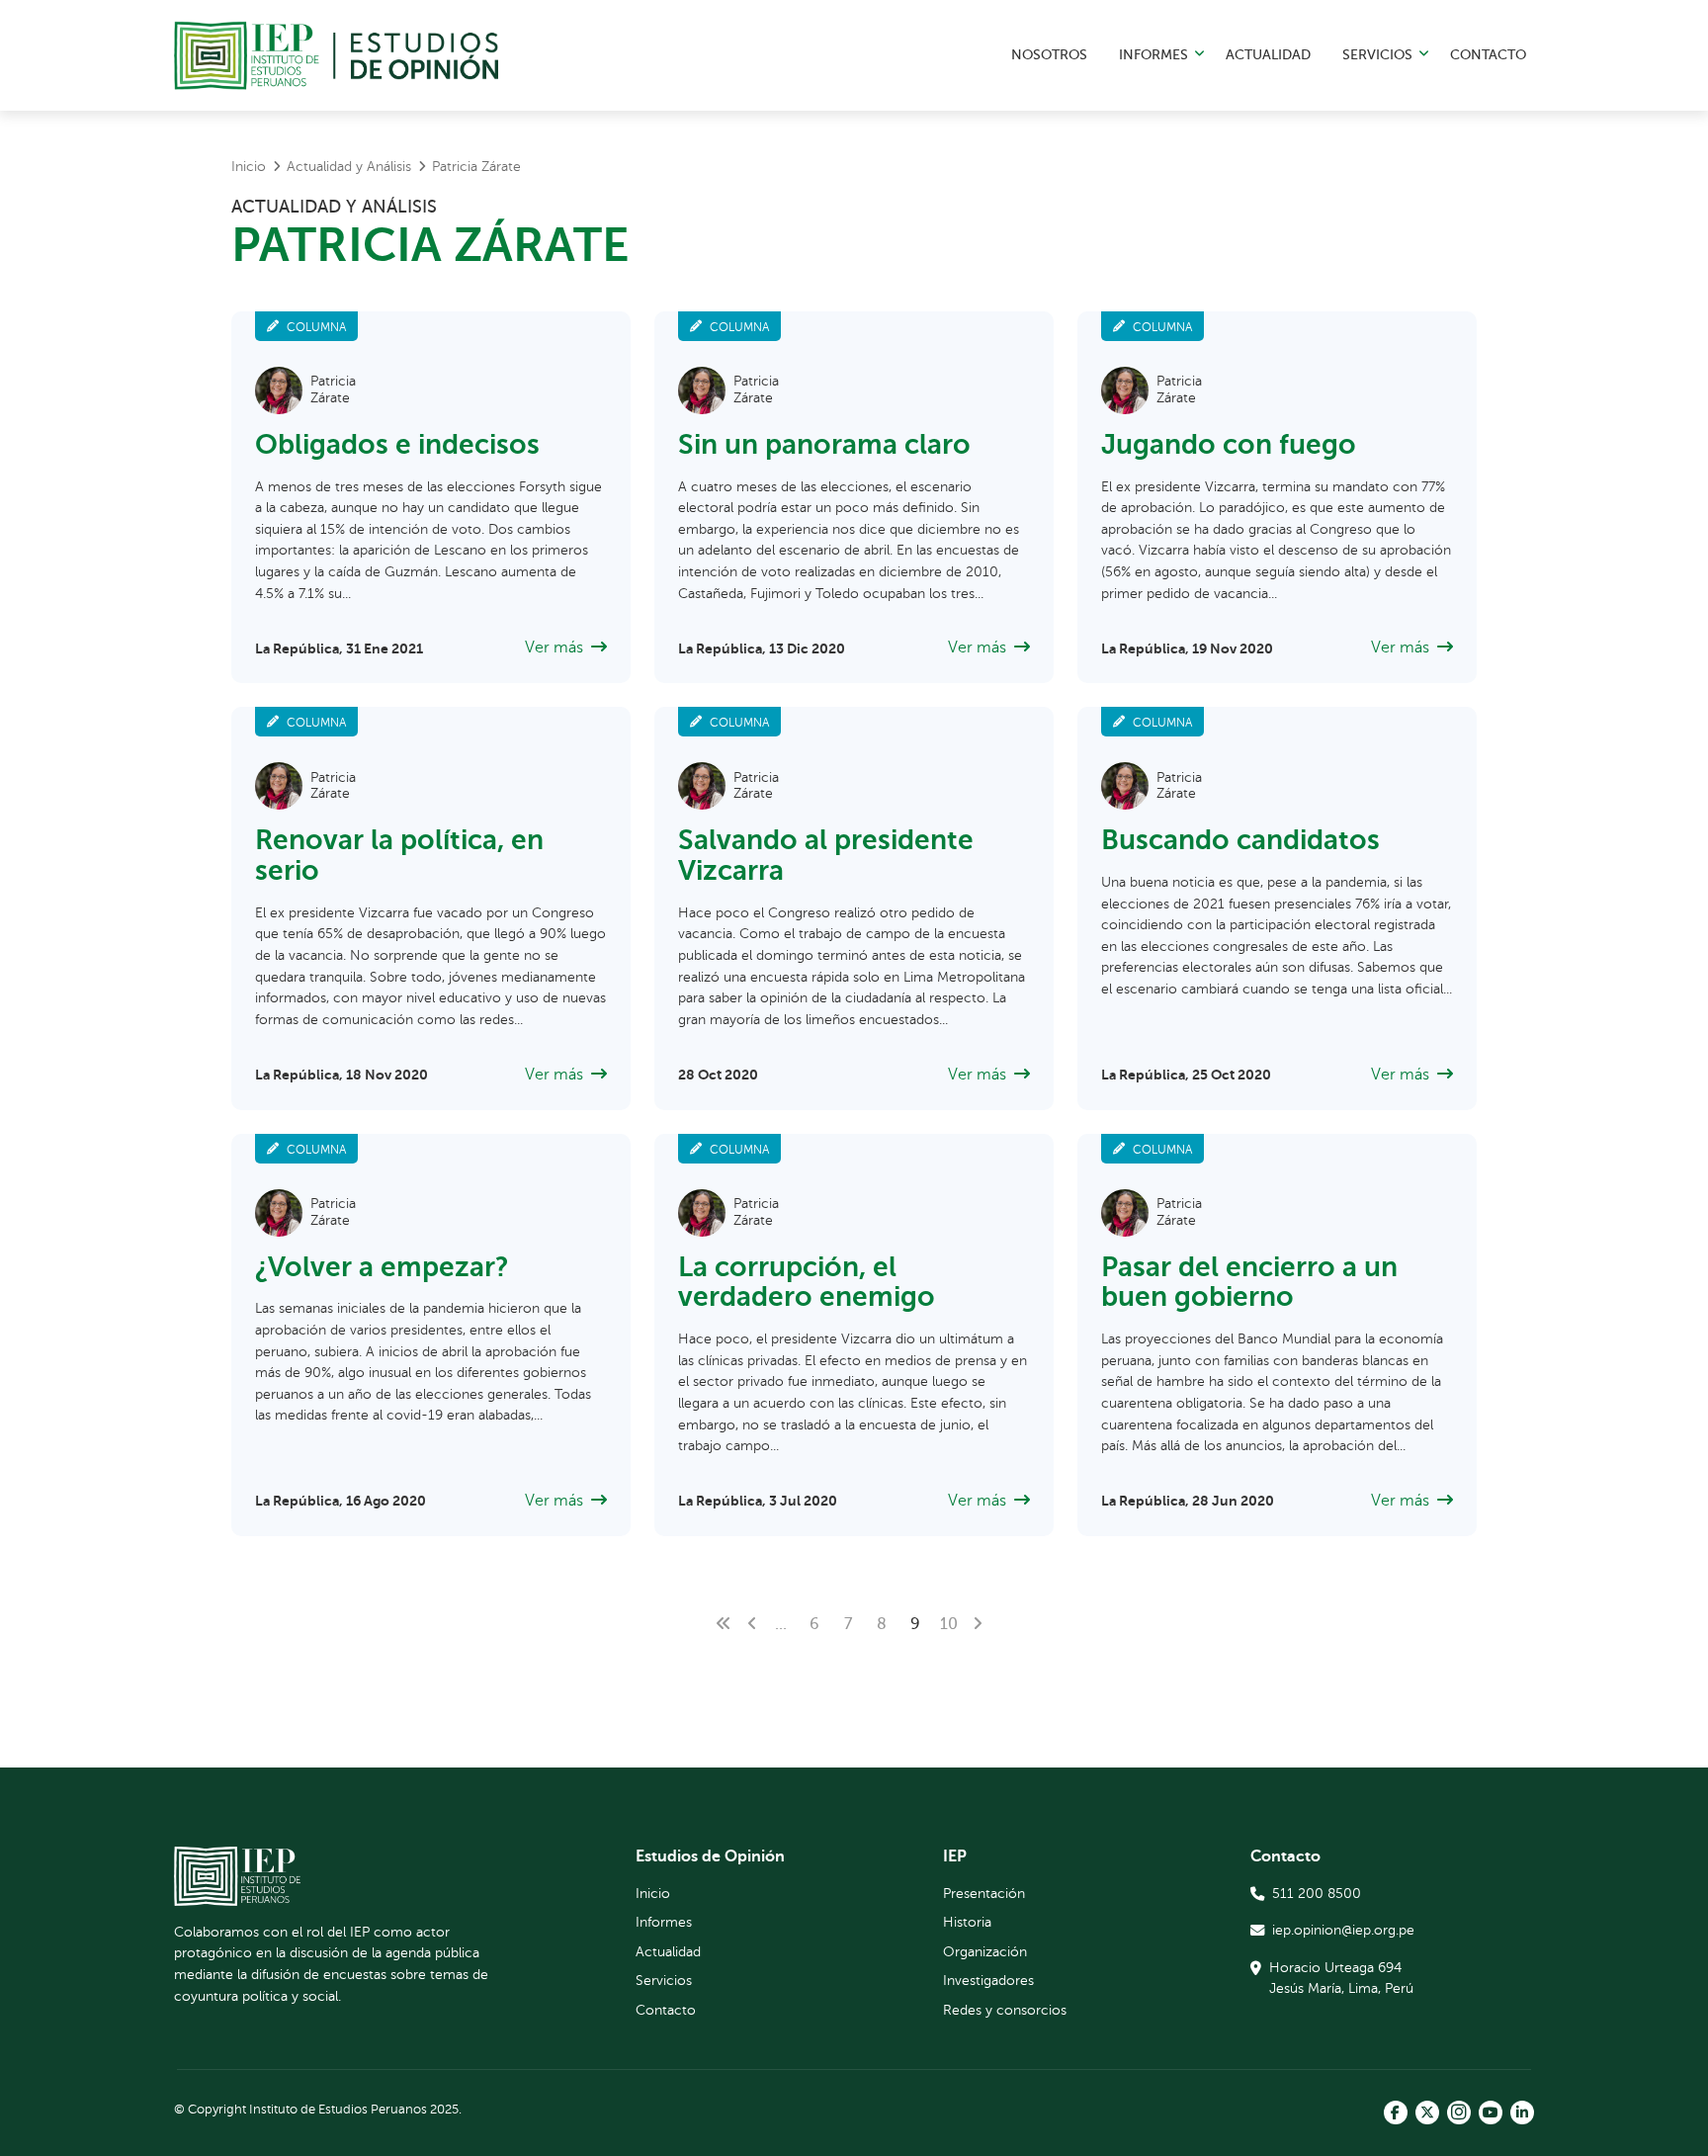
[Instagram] (1459, 2113)
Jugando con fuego (1229, 444)
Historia (967, 1922)
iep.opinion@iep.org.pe (1343, 1930)
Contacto (1488, 54)
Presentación (984, 1893)
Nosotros (1049, 54)
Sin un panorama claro (824, 444)
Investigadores (988, 1980)
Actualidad (1268, 54)
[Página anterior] (752, 1624)
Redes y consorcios (1005, 2010)
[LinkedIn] (1522, 2113)
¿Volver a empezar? (382, 1267)
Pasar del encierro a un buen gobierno (1249, 1282)
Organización (985, 1951)
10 (949, 1624)
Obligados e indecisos (397, 444)
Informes (1153, 54)
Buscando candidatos (1240, 840)
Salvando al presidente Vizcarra (826, 855)
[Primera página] (724, 1624)
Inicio (653, 1893)
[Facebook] (1396, 2113)
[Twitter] (1427, 2113)
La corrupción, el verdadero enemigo (807, 1282)
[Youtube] (1491, 2113)
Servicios (1377, 54)
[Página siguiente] (978, 1624)
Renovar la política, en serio (399, 855)
